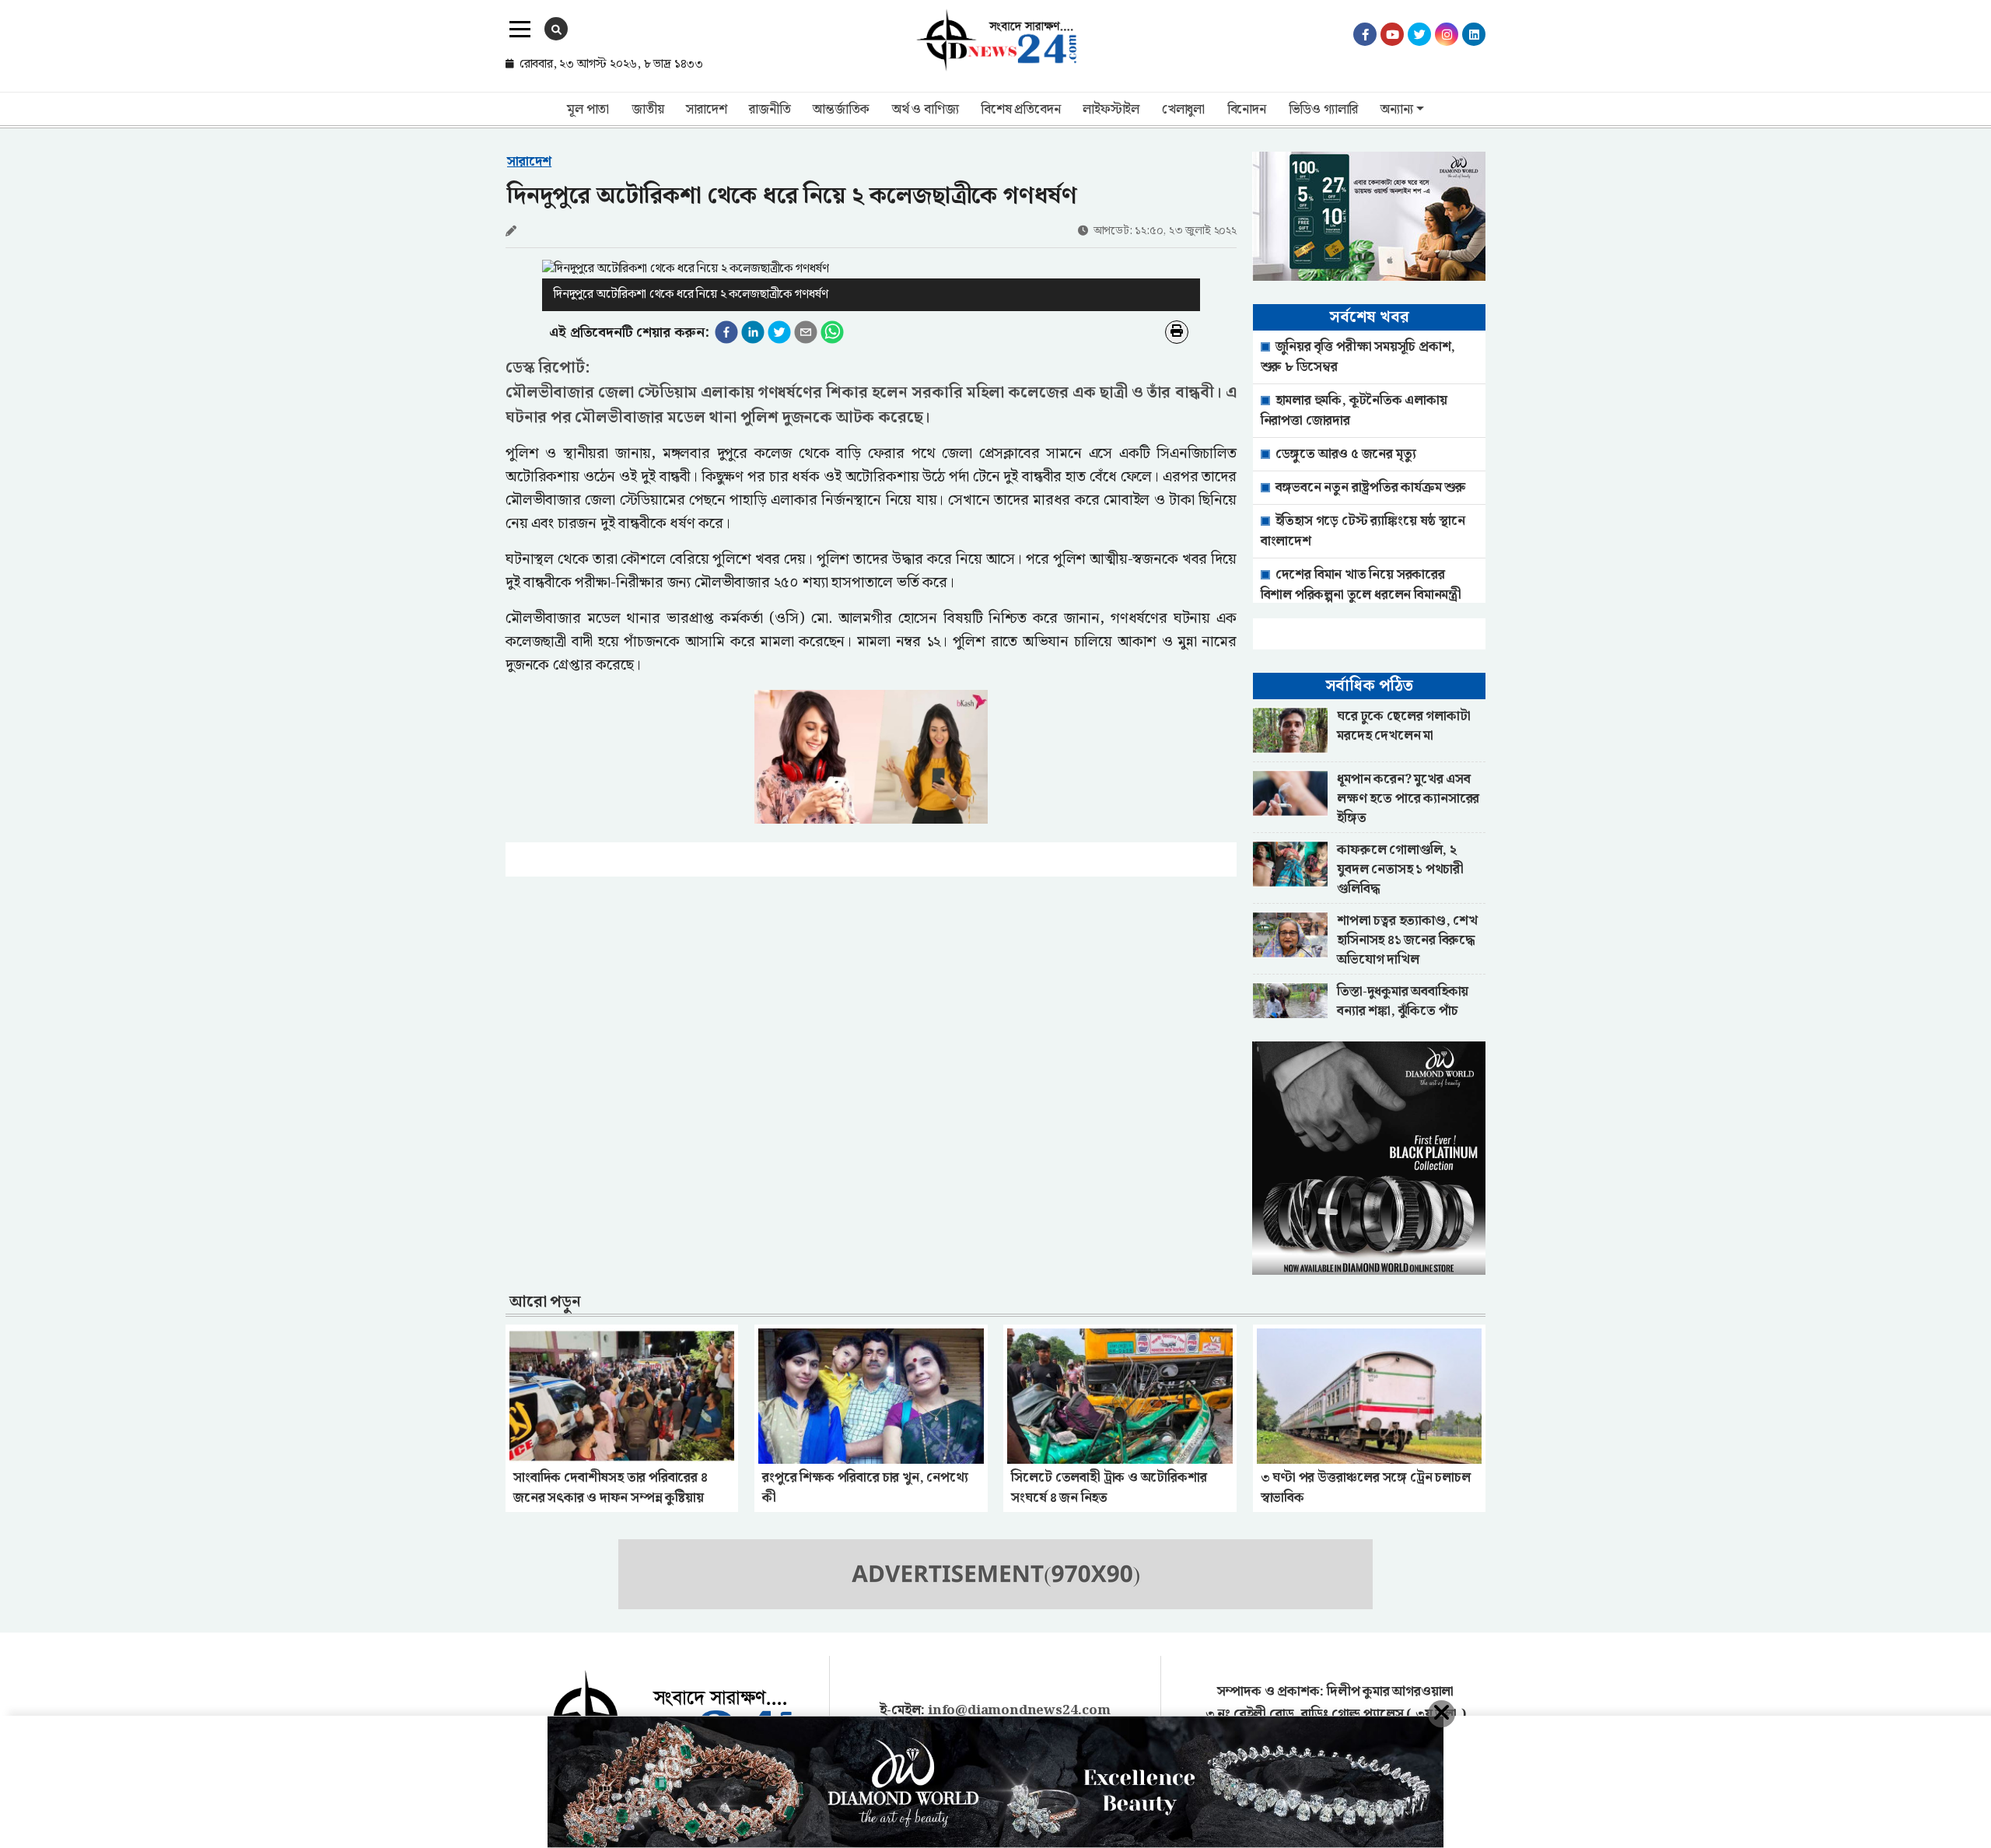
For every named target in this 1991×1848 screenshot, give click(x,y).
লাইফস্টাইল (1111, 110)
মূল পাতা (588, 110)
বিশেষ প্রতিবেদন (1020, 110)
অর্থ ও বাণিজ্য (925, 110)
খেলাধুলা (1183, 110)
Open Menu (520, 30)
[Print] (1177, 332)
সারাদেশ (706, 110)
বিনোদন (1247, 110)
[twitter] (779, 332)
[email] (806, 332)
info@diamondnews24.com (1019, 1710)
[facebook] (726, 332)
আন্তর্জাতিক (841, 110)
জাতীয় (647, 110)
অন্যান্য (1396, 110)
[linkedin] (753, 332)
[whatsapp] (832, 332)
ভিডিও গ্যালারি (1324, 110)
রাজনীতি (770, 110)
